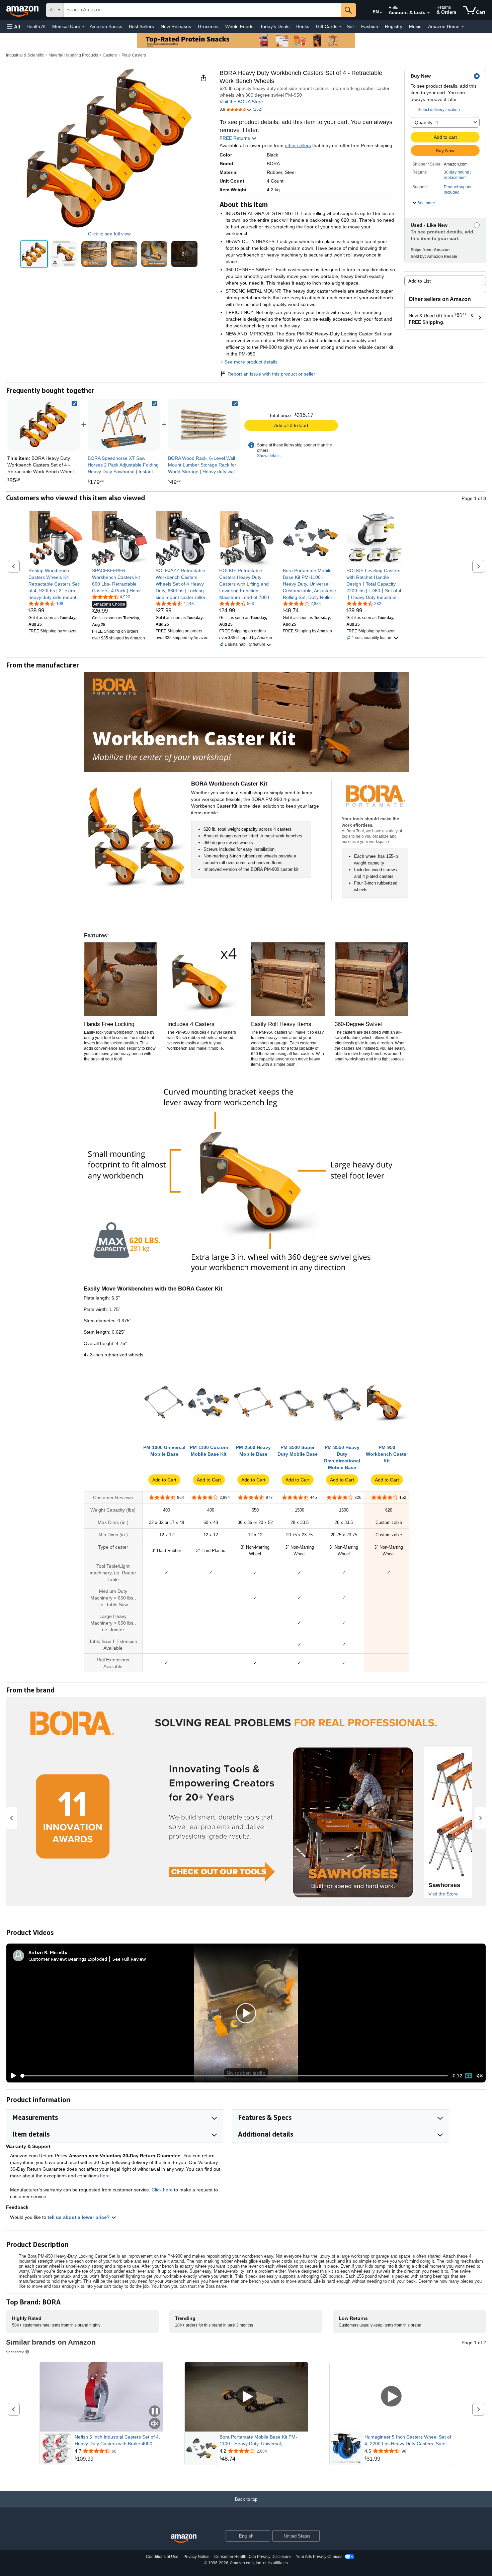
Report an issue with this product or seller (271, 374)
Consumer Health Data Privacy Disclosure (253, 2557)
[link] (124, 425)
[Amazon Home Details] (463, 27)
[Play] (12, 2076)
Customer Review (47, 1959)
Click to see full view (109, 234)
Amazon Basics (106, 26)
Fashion (370, 26)
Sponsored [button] (15, 2352)
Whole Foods (239, 26)
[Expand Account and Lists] (428, 13)
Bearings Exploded (88, 1959)
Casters (110, 55)
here (105, 2176)
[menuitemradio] (469, 2076)
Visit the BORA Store (241, 102)
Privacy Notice (196, 2557)
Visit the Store (443, 1894)
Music (415, 26)
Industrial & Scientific (25, 55)
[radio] (34, 254)
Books (303, 26)
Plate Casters (134, 55)
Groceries (208, 26)
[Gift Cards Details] (340, 27)
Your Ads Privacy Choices (319, 2557)
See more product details (251, 362)
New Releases (176, 26)
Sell (351, 26)
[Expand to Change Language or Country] (381, 13)
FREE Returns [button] (235, 138)
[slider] (234, 2076)
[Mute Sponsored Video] (155, 2424)
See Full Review (129, 1959)
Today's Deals (275, 26)
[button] (13, 27)
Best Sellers (141, 26)
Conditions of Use (162, 2557)
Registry (394, 26)
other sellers (298, 145)
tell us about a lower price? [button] (79, 2217)
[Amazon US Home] (184, 2539)
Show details (269, 456)
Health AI (36, 26)
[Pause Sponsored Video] (155, 2412)
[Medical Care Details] (83, 27)
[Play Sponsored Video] (246, 2397)
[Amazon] (23, 10)
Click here (162, 2190)
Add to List (420, 281)
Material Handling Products (73, 55)
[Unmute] (480, 2076)
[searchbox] (202, 10)
